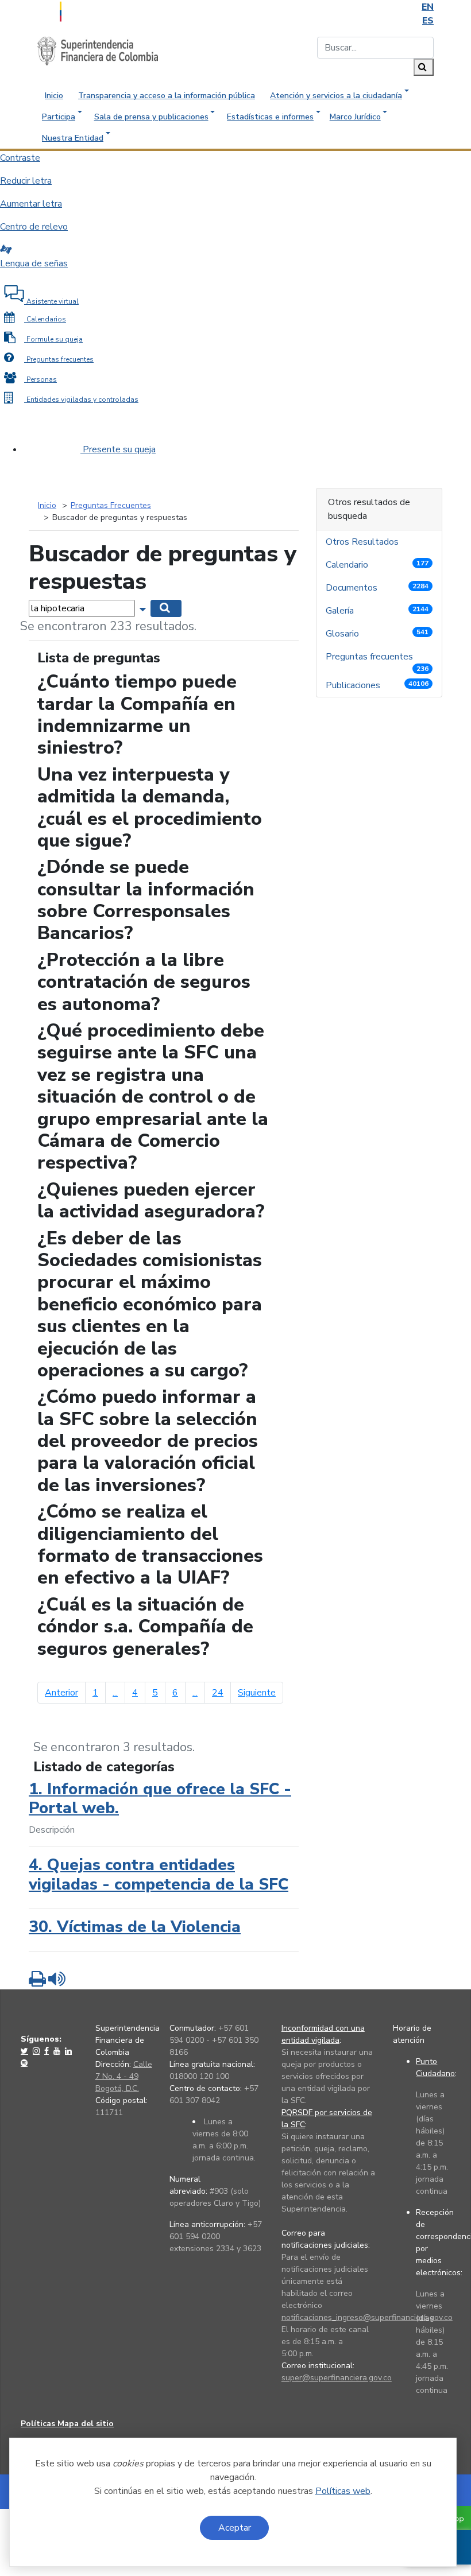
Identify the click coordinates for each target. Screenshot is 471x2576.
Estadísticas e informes (270, 117)
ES (428, 21)
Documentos (377, 588)
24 (218, 1693)
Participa (59, 117)
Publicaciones (377, 685)
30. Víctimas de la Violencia (135, 1927)
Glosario (377, 634)
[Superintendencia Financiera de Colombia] (98, 51)
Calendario (377, 565)
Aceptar (235, 2528)
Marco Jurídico (355, 117)
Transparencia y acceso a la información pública (167, 96)
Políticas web (343, 2491)
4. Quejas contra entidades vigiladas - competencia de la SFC (159, 1875)
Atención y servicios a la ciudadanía (336, 96)
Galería (377, 611)
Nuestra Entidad (73, 138)
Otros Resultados (363, 542)
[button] (144, 608)
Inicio (54, 96)
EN (428, 7)
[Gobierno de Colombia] (89, 10)
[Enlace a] (26, 2051)
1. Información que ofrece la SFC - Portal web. (160, 1799)
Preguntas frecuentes (377, 659)
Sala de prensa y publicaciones (151, 117)
